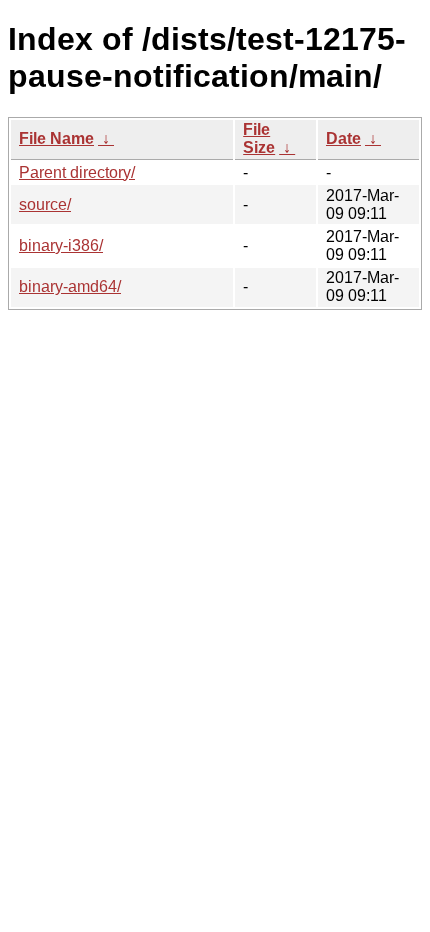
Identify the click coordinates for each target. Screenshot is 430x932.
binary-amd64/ (70, 286)
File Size (259, 138)
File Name (56, 138)
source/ (45, 204)
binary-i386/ (61, 245)
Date (343, 138)
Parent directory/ (77, 172)
